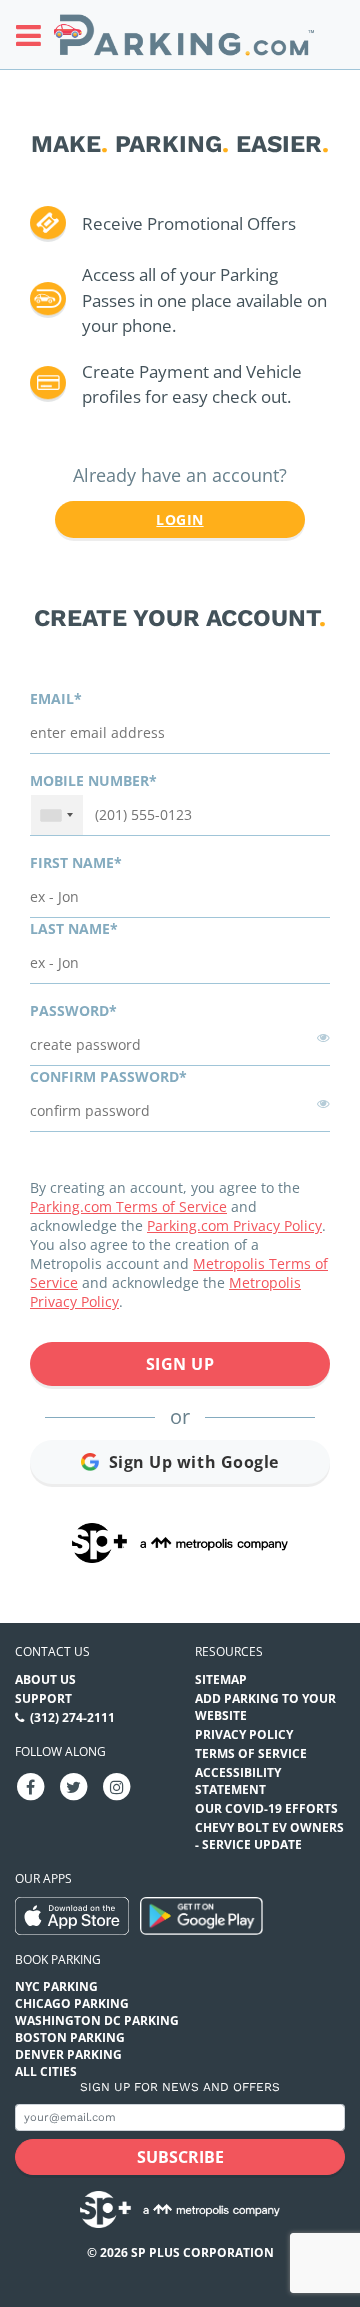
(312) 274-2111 (72, 1717)
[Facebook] (31, 1786)
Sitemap (221, 1679)
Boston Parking (70, 2037)
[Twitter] (74, 1786)
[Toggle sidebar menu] (34, 35)
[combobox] (57, 815)
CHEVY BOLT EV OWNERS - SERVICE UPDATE (269, 1836)
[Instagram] (117, 1786)
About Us (45, 1679)
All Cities (46, 2071)
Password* (73, 1010)
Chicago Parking (72, 2003)
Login (179, 519)
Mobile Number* (93, 780)
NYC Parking (56, 1986)
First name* (76, 862)
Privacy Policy (244, 1734)
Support (43, 1698)
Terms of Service (251, 1753)
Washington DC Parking (97, 2020)
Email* (56, 698)
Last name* (74, 928)
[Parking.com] (184, 34)
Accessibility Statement (238, 1781)
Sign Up (180, 1364)
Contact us (52, 1651)
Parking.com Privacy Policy (234, 1225)
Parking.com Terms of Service (128, 1206)
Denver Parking (68, 2054)
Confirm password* (108, 1076)
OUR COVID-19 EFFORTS (266, 1808)
